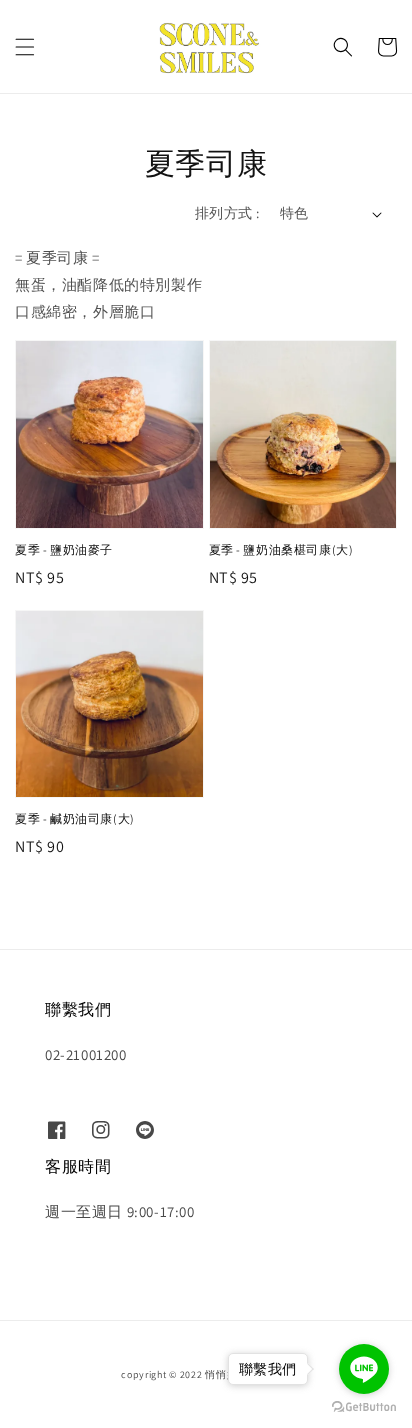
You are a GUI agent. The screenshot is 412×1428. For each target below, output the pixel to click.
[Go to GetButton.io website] (364, 1407)
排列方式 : (227, 213)
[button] (25, 47)
